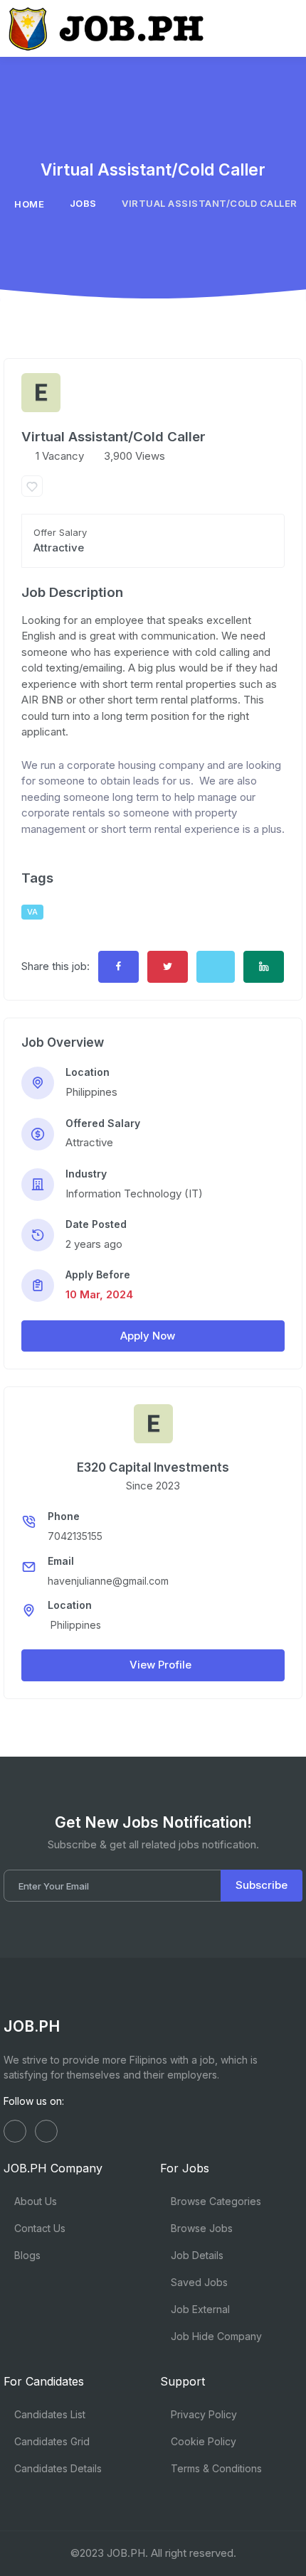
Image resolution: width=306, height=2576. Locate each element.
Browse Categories (215, 2201)
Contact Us (38, 2228)
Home (29, 204)
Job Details (196, 2255)
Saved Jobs (198, 2282)
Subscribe (262, 1885)
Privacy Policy (202, 2414)
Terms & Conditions (215, 2468)
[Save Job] (32, 486)
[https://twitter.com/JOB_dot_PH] (46, 2131)
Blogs (26, 2255)
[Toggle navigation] (284, 28)
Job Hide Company (215, 2336)
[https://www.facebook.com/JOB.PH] (15, 2131)
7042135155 (75, 1536)
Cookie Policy (202, 2441)
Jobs (83, 203)
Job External (199, 2309)
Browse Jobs (200, 2228)
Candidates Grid (51, 2441)
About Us (34, 2201)
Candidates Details (57, 2468)
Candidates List (48, 2414)
